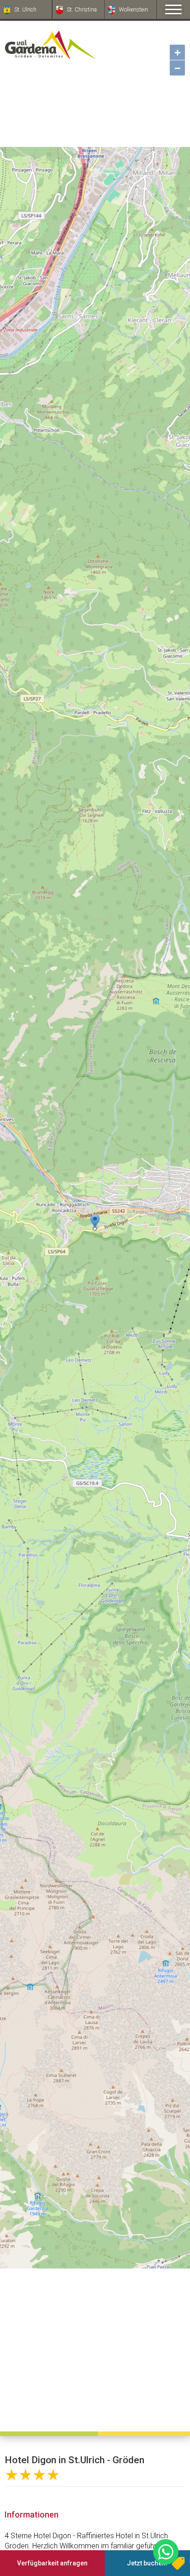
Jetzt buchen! (147, 2563)
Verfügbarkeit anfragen (52, 2563)
